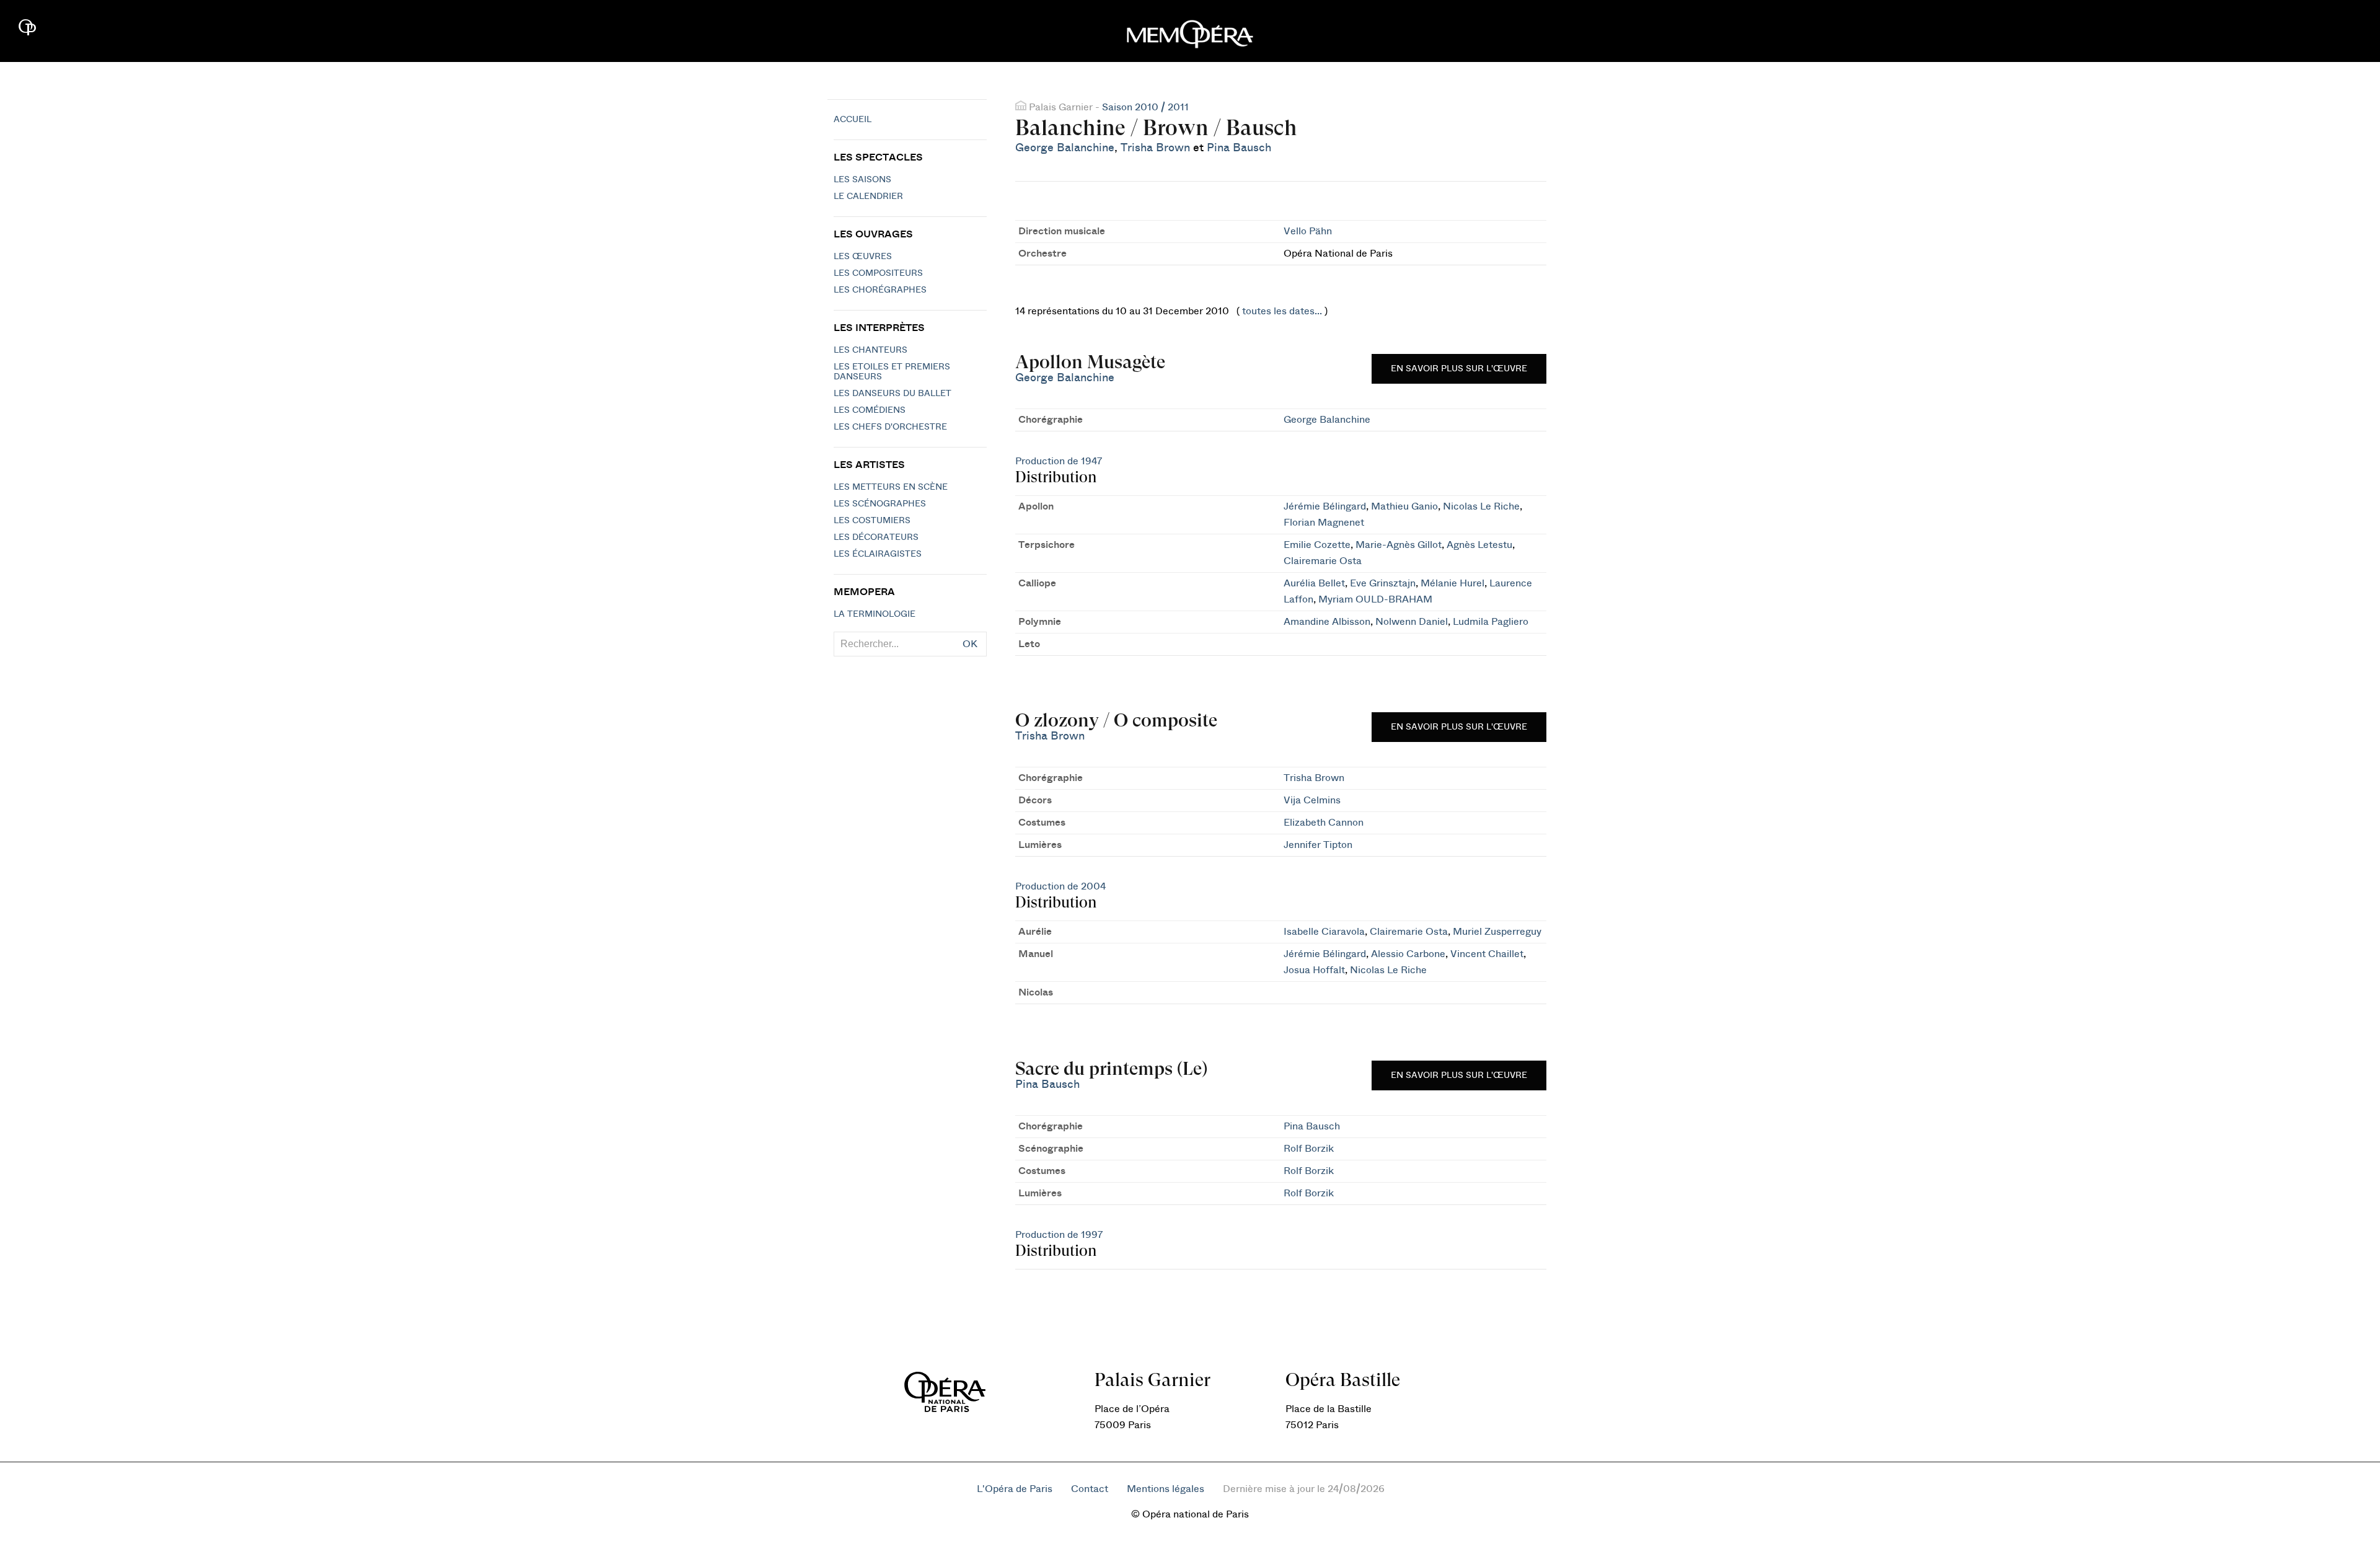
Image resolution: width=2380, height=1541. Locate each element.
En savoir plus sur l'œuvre (1459, 369)
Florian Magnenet (1324, 523)
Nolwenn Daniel (1412, 622)
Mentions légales (1166, 1489)
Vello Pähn (1308, 231)
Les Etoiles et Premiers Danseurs (892, 372)
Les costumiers (872, 521)
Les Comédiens (870, 410)
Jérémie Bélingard (1325, 506)
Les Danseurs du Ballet (892, 394)
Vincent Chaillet (1487, 954)
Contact (1090, 1489)
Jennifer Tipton (1318, 845)
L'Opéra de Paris (1015, 1489)
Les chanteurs (870, 350)
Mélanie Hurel (1452, 583)
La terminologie (875, 614)
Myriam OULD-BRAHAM (1375, 599)
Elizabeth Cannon (1324, 823)
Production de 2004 (1060, 886)
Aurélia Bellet (1314, 583)
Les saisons (862, 180)
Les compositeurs (878, 273)
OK (970, 644)
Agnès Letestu (1479, 545)
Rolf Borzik (1309, 1149)
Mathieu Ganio (1404, 506)
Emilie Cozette (1317, 545)
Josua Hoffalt (1314, 970)
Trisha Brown (1155, 148)
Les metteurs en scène (891, 487)
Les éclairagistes (878, 554)
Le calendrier (868, 196)
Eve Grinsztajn (1383, 583)
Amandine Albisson (1327, 622)
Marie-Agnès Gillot (1399, 545)
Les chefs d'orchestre (890, 427)
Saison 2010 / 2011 (1145, 107)
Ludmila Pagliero (1491, 622)
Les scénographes (880, 504)
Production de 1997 (1059, 1235)
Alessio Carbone (1408, 954)
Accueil (853, 120)
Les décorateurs (876, 537)
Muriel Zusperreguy (1497, 932)
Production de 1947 (1059, 461)
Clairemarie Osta (1323, 561)
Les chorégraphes (880, 290)
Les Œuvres (863, 257)
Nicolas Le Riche (1481, 506)
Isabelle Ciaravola (1324, 932)
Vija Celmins (1312, 800)
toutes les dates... (1282, 311)
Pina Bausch (1239, 148)
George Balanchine (1065, 148)
